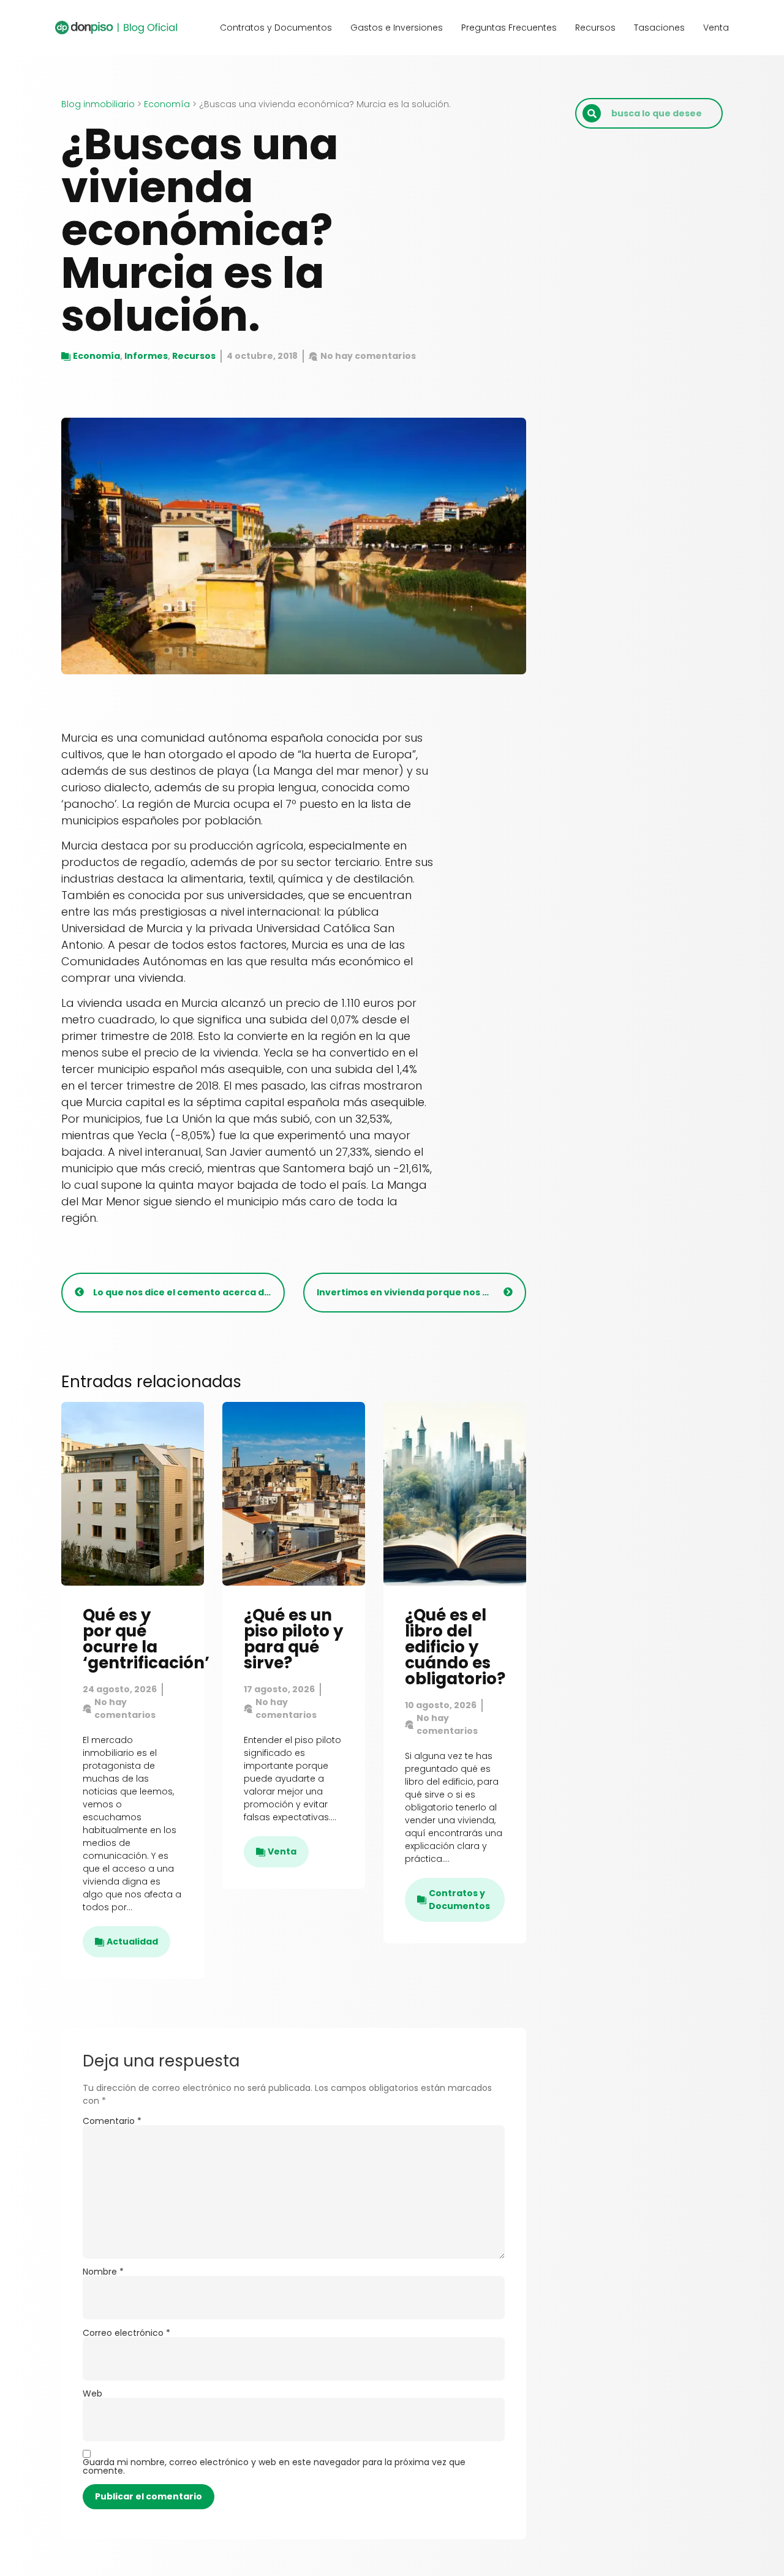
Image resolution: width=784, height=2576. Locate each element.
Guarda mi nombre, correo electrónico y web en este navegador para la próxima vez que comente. (274, 2466)
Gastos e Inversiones (397, 28)
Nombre (103, 2272)
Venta (716, 28)
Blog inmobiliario (98, 104)
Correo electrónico (126, 2333)
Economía (167, 104)
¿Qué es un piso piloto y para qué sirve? (293, 1639)
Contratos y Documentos (276, 28)
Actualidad (132, 1941)
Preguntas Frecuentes (509, 28)
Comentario (112, 2121)
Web (92, 2393)
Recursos (595, 28)
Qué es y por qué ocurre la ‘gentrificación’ (146, 1639)
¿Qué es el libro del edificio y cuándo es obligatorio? (455, 1647)
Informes (146, 356)
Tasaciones (659, 28)
